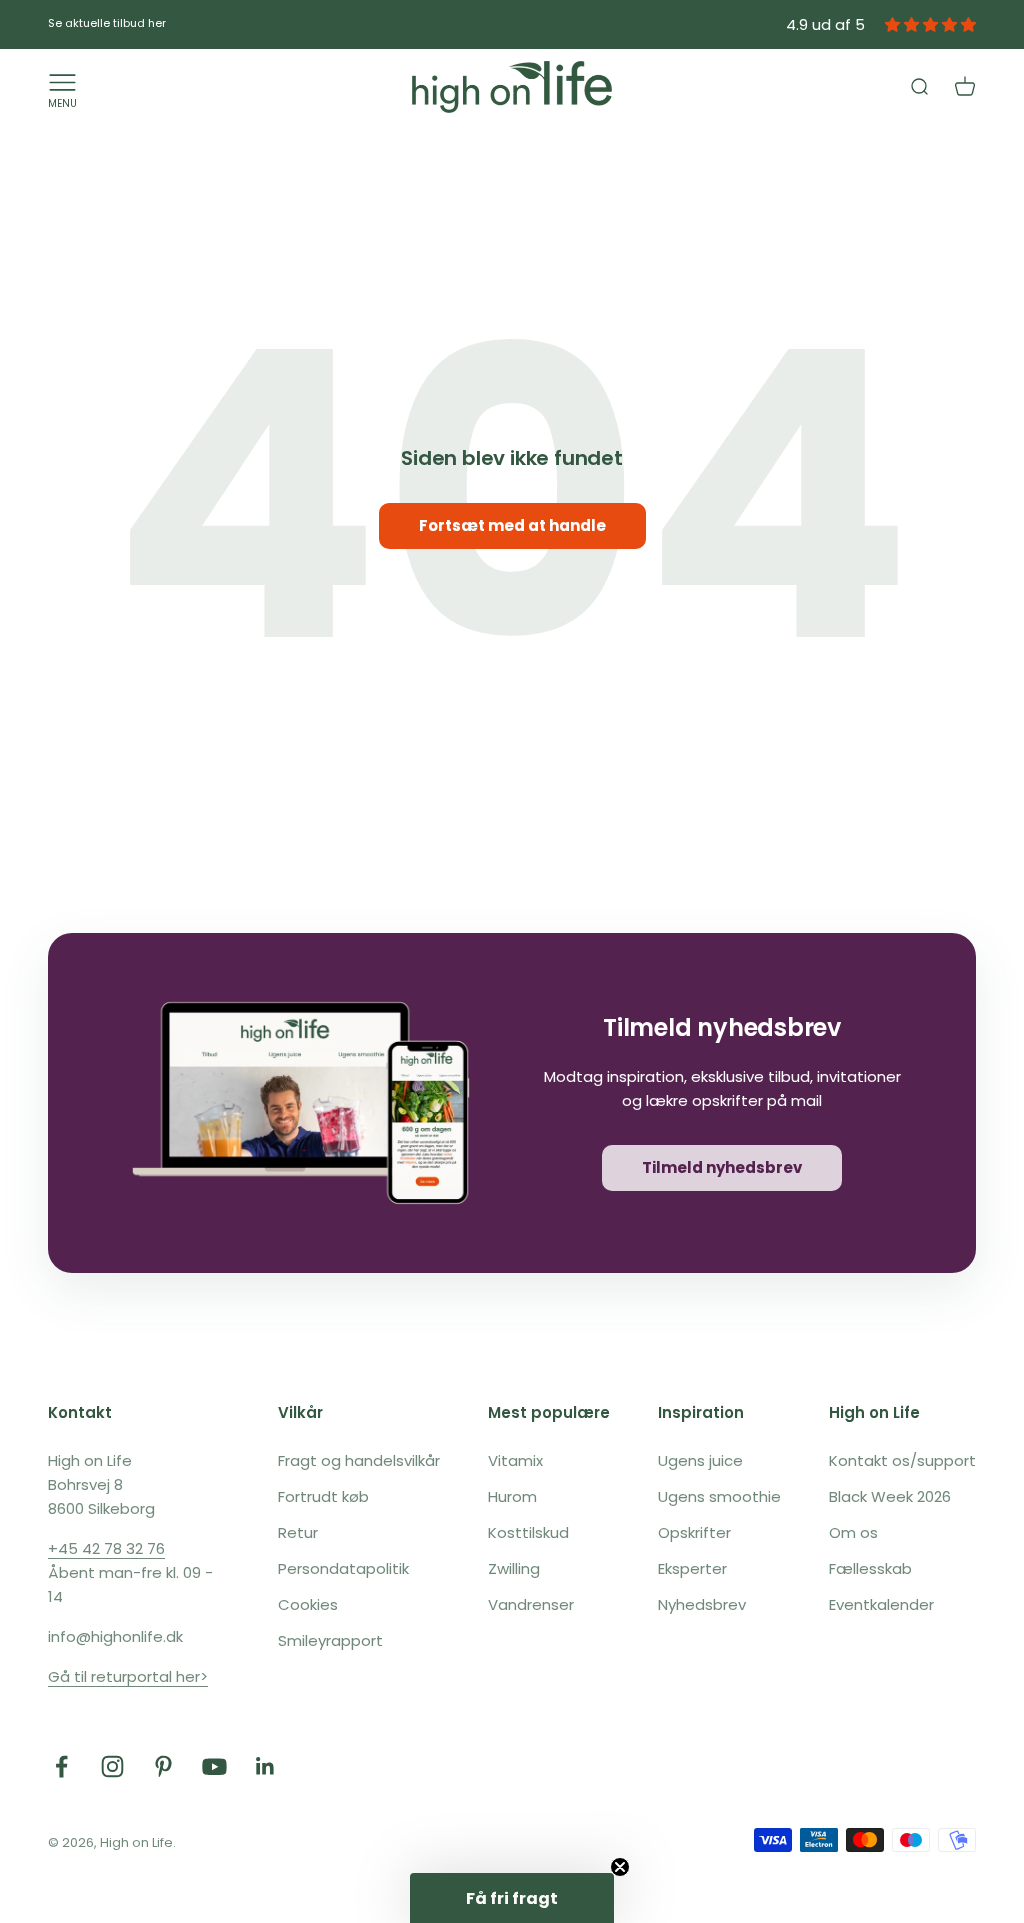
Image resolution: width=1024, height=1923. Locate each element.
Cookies (308, 1604)
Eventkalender (881, 1604)
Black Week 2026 (890, 1496)
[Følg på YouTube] (214, 1766)
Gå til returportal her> (128, 1676)
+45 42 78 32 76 (106, 1548)
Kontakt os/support (902, 1460)
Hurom (512, 1496)
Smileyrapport (330, 1640)
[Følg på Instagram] (112, 1766)
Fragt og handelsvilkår (359, 1460)
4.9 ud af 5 (825, 24)
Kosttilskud (528, 1532)
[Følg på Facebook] (61, 1766)
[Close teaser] (620, 1867)
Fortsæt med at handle (512, 525)
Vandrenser (531, 1604)
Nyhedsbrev (702, 1604)
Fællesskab (870, 1568)
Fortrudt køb (323, 1496)
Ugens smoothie (719, 1496)
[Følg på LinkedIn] (265, 1766)
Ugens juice (700, 1460)
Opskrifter (694, 1532)
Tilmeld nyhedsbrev (722, 1167)
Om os (853, 1532)
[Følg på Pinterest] (163, 1766)
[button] (512, 1898)
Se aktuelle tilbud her (107, 23)
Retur (298, 1532)
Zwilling (514, 1568)
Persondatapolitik (343, 1568)
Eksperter (692, 1568)
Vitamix (515, 1460)
